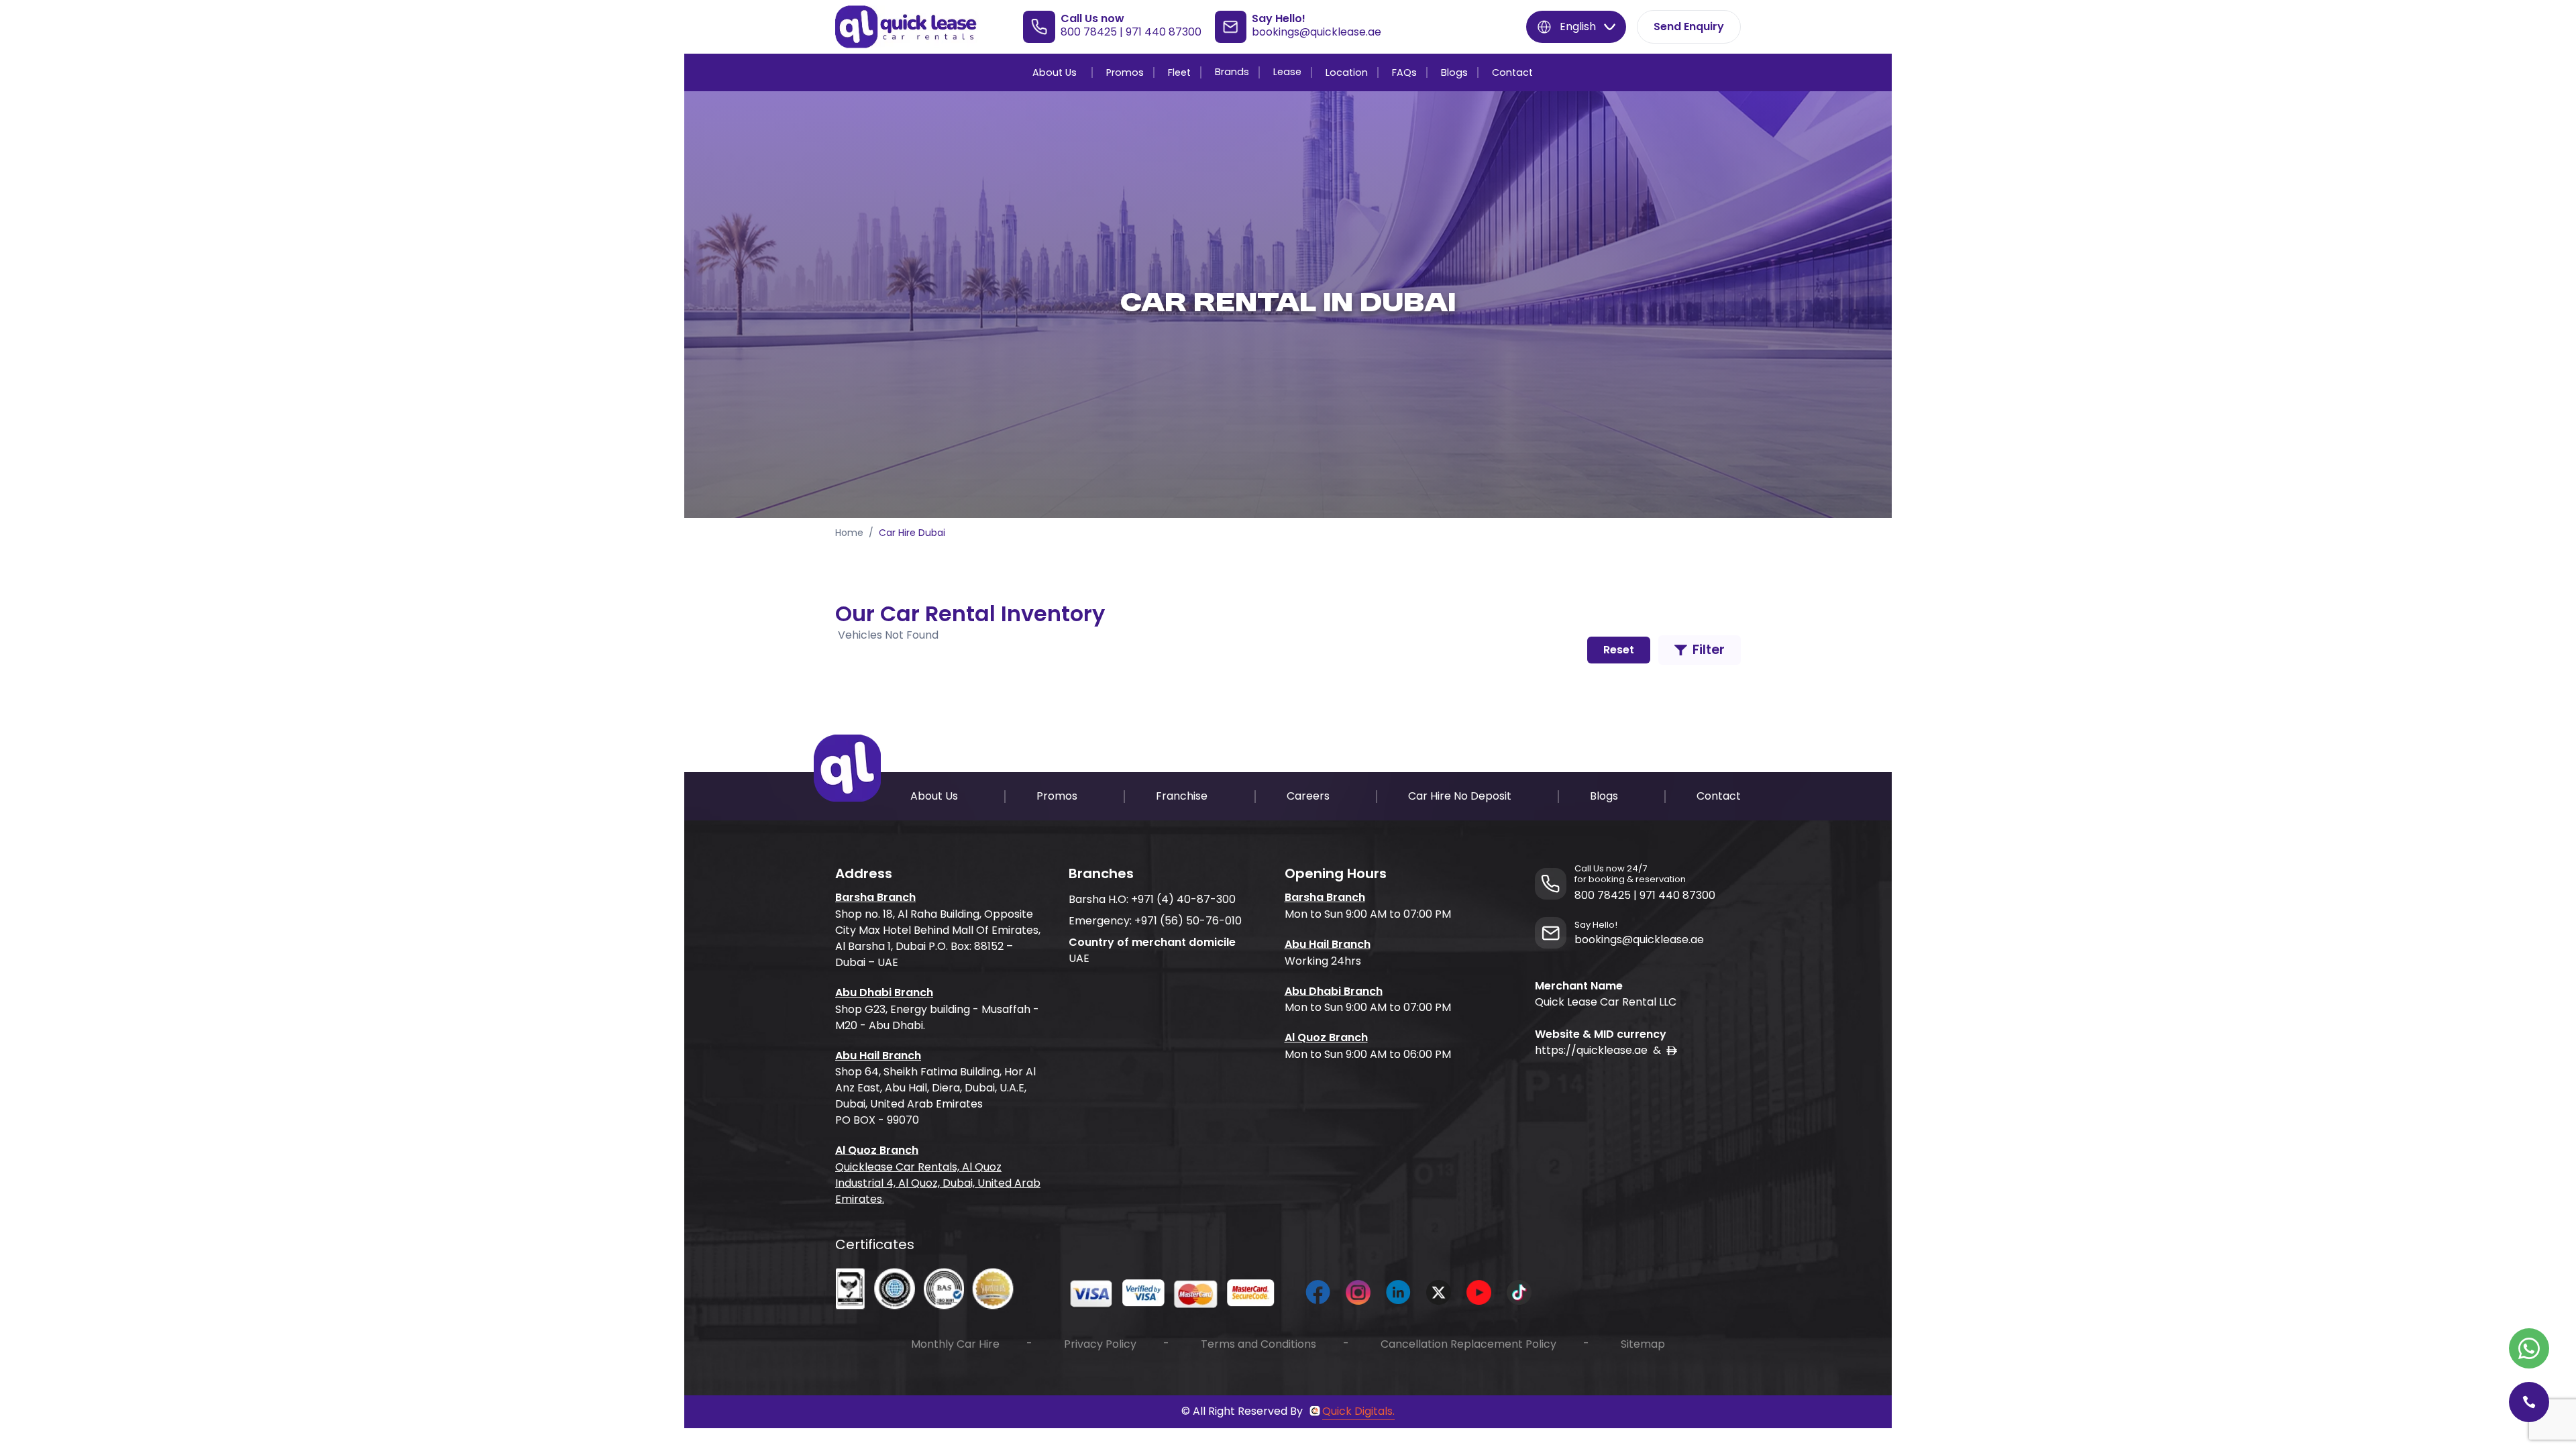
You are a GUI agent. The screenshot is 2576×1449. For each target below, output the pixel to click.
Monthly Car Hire (955, 1344)
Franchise (1182, 796)
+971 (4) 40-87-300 (1183, 899)
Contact (1512, 72)
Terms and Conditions (1258, 1344)
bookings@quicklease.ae (1317, 32)
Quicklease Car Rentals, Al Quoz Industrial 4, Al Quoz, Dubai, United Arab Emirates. (938, 1183)
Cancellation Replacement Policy (1468, 1344)
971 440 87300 (1164, 32)
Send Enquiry (1689, 26)
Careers (1308, 796)
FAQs (1404, 72)
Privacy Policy (1100, 1344)
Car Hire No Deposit (1460, 796)
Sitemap (1643, 1344)
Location (1347, 72)
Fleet (1179, 72)
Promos (1125, 72)
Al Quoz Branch (877, 1150)
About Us (1055, 72)
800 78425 (1089, 32)
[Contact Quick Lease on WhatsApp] (2529, 1348)
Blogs (1454, 72)
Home (849, 533)
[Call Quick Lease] (2529, 1402)
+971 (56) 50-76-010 (1188, 921)
